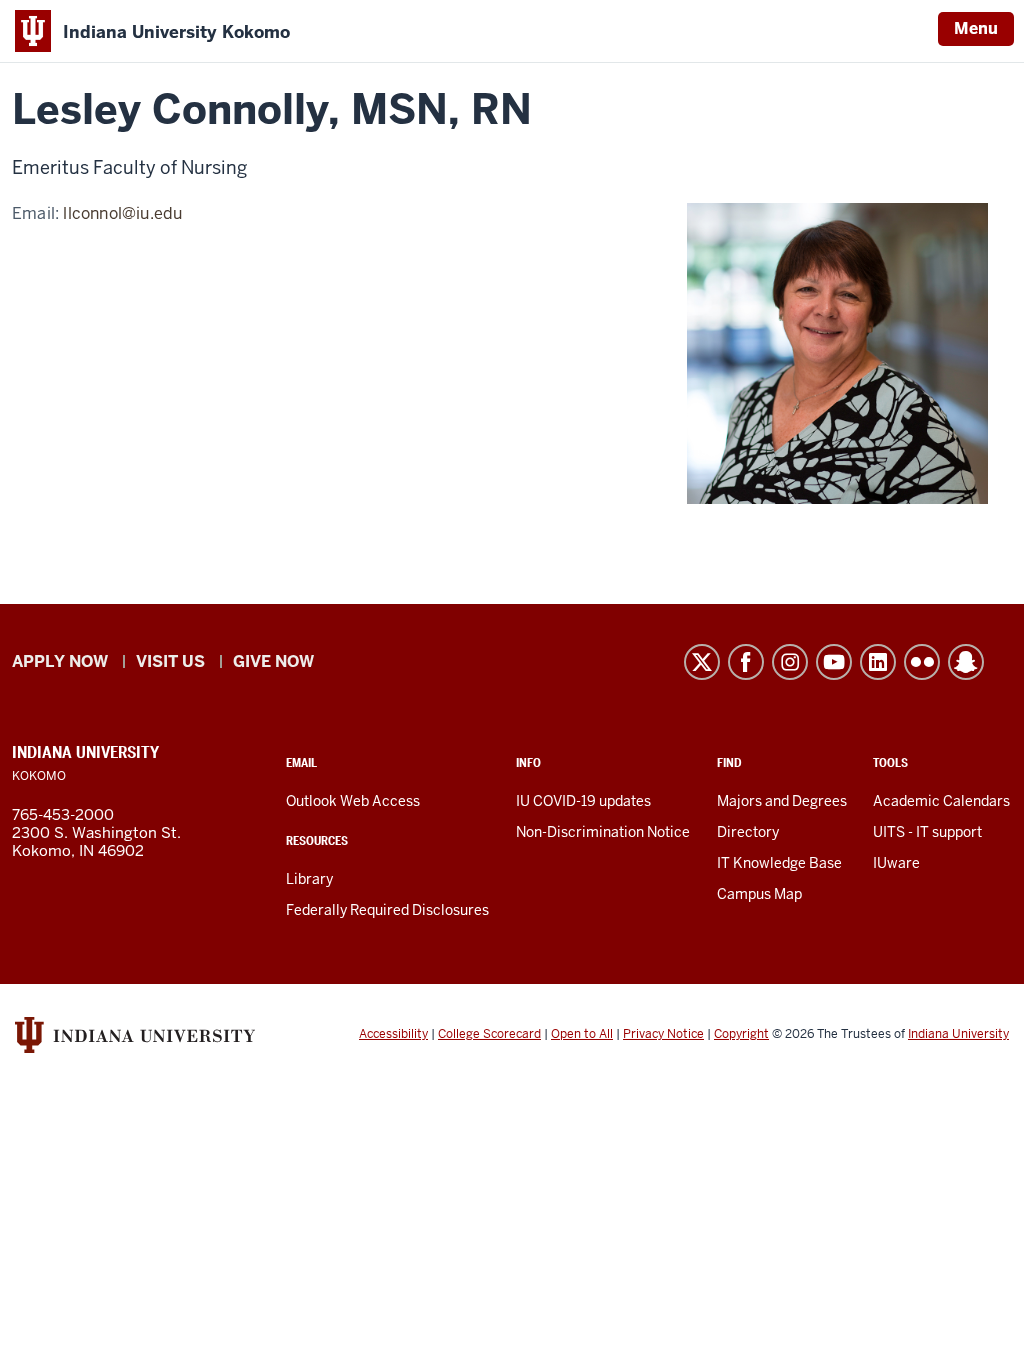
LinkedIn (878, 662)
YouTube (834, 662)
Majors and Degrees (782, 801)
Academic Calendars (941, 801)
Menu (976, 28)
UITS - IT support (927, 832)
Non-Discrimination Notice (603, 832)
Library (309, 879)
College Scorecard (489, 1034)
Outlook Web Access (353, 801)
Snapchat (966, 662)
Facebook (746, 662)
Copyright (741, 1034)
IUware (896, 863)
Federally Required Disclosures (387, 910)
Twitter (702, 662)
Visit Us (170, 661)
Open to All (582, 1034)
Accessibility (393, 1034)
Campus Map (759, 894)
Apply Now (60, 661)
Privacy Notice (663, 1034)
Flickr (922, 662)
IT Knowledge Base (779, 863)
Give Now (273, 661)
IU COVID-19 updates (583, 801)
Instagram (790, 662)
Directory (748, 832)
